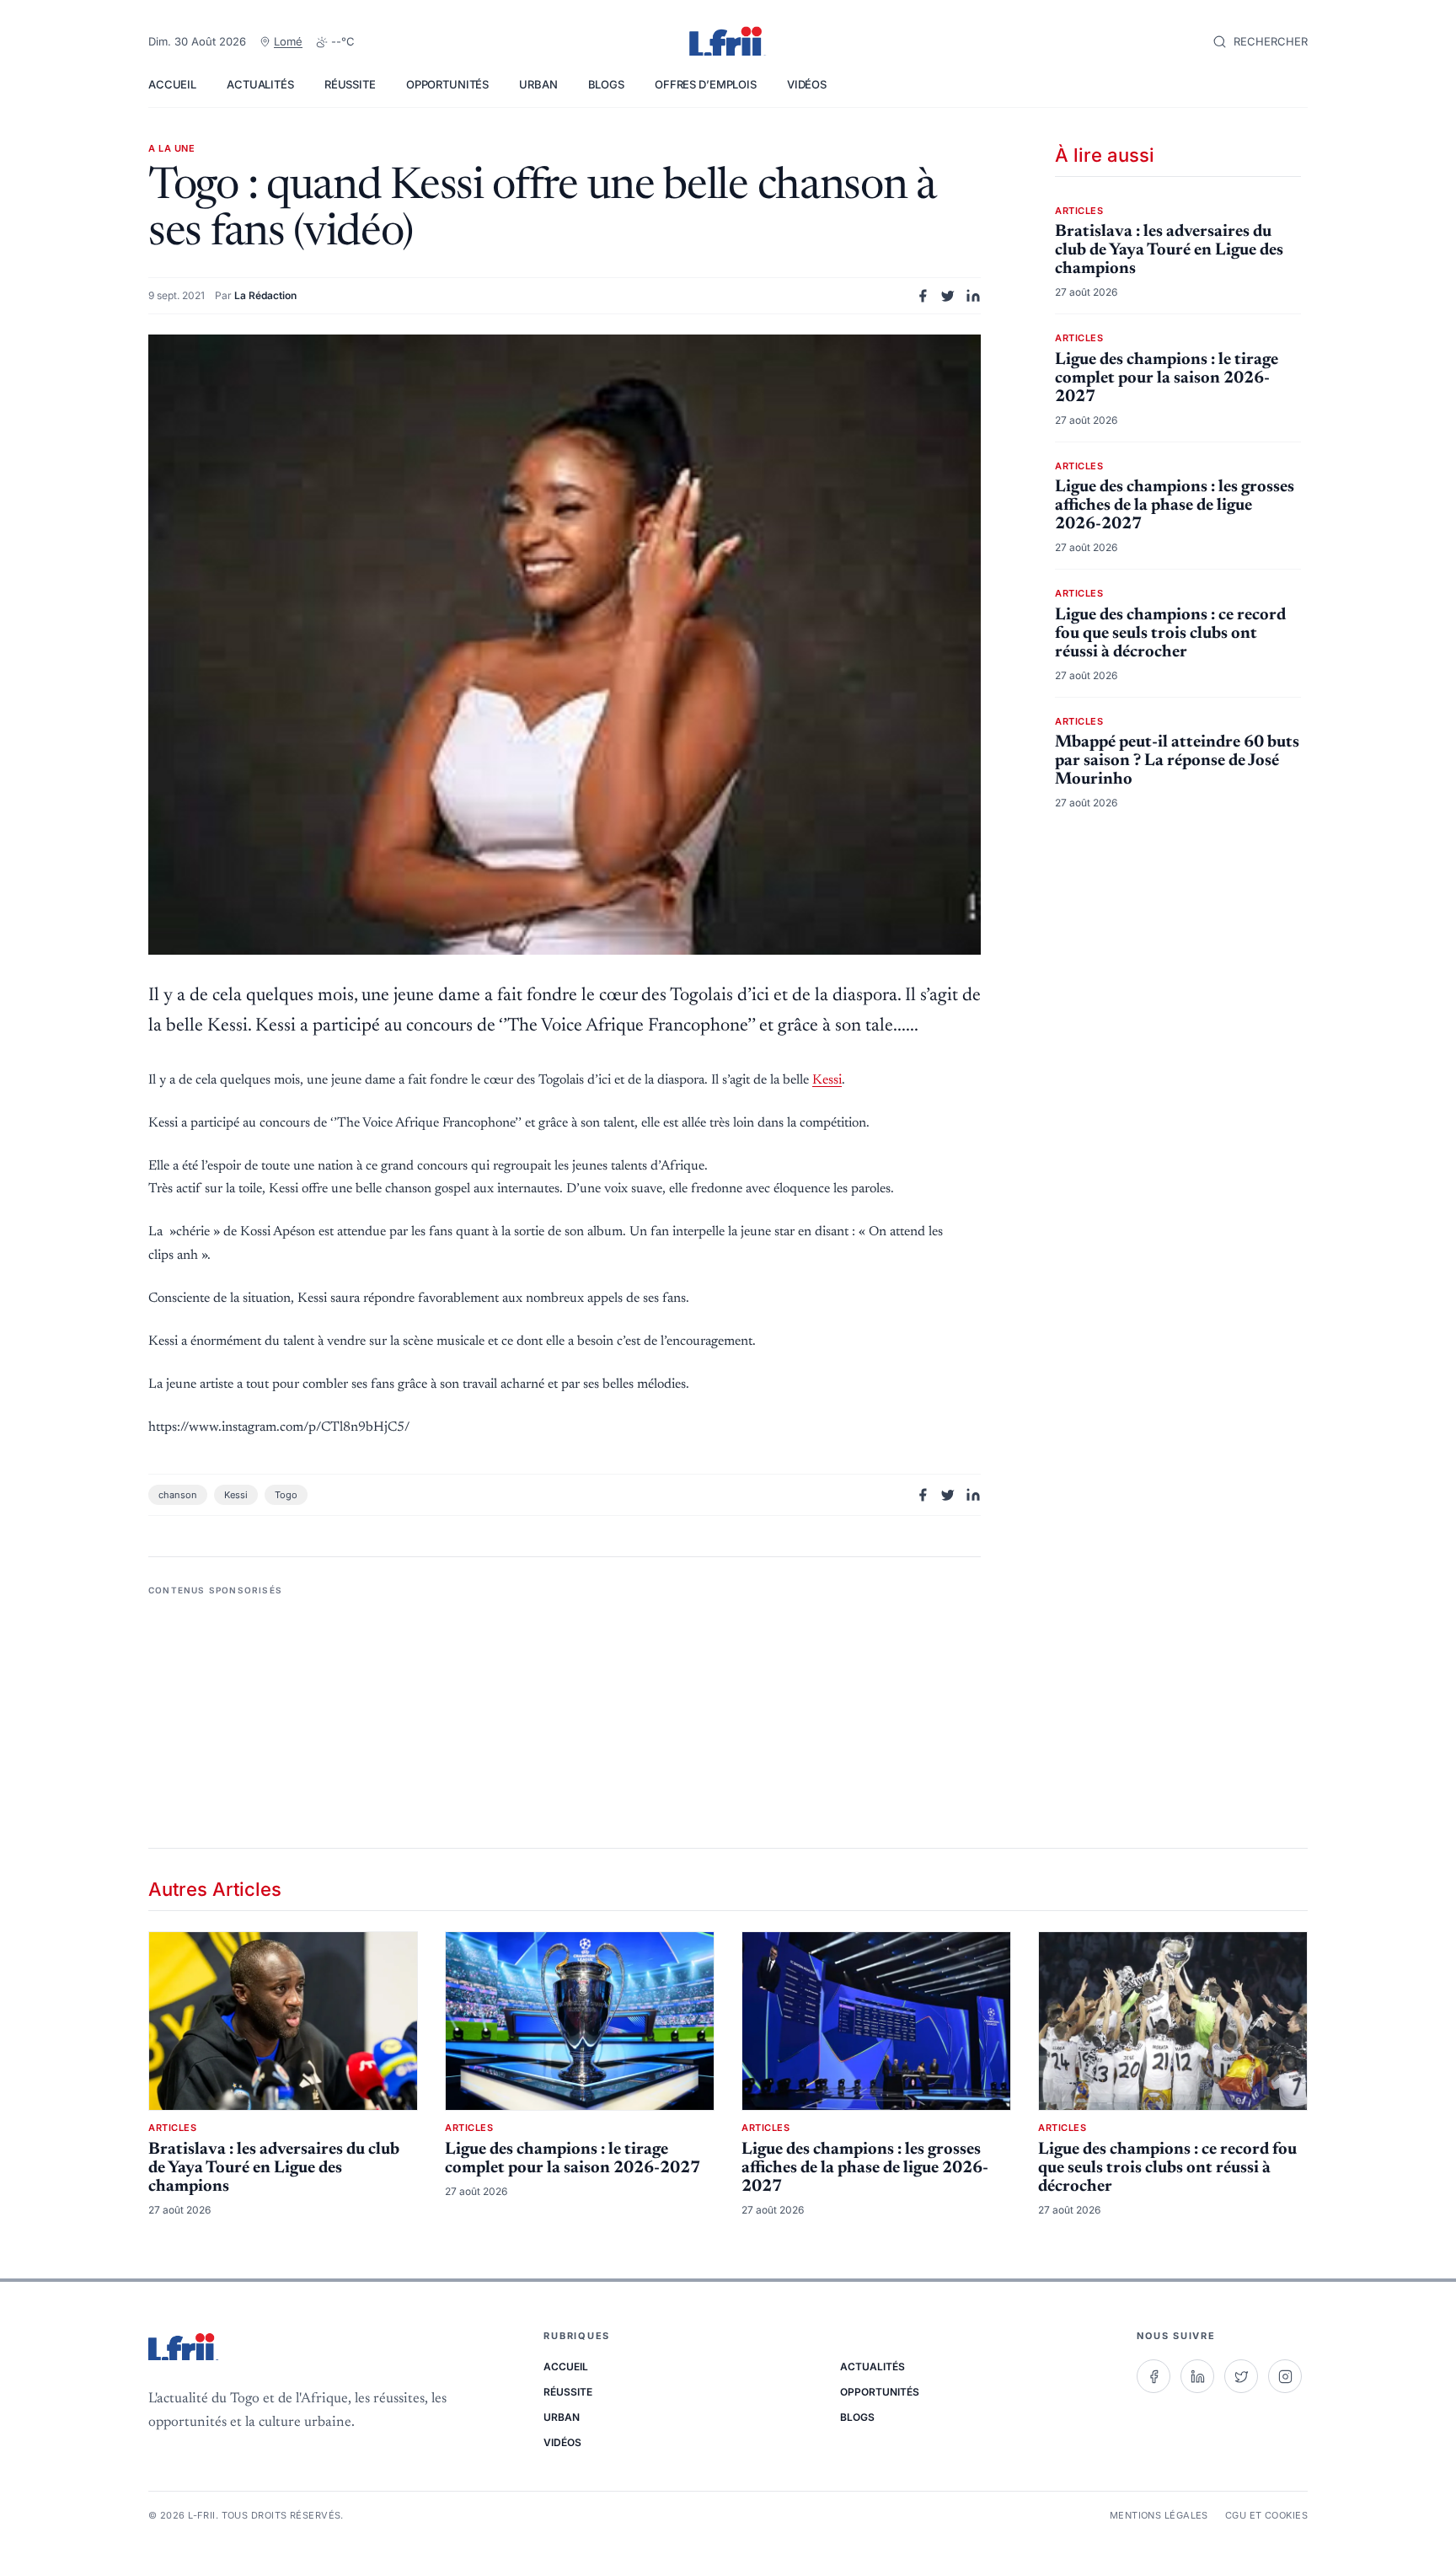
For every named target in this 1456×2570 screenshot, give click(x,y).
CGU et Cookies (1266, 2515)
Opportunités (447, 84)
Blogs (606, 84)
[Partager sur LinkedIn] (973, 296)
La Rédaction (265, 295)
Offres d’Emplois (706, 84)
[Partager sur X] (948, 296)
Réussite (350, 84)
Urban (538, 84)
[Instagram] (1285, 2376)
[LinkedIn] (1197, 2376)
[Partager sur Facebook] (923, 296)
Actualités (260, 84)
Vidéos (807, 84)
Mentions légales (1159, 2515)
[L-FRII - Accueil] (728, 42)
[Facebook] (1154, 2376)
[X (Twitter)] (1241, 2376)
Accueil (172, 84)
